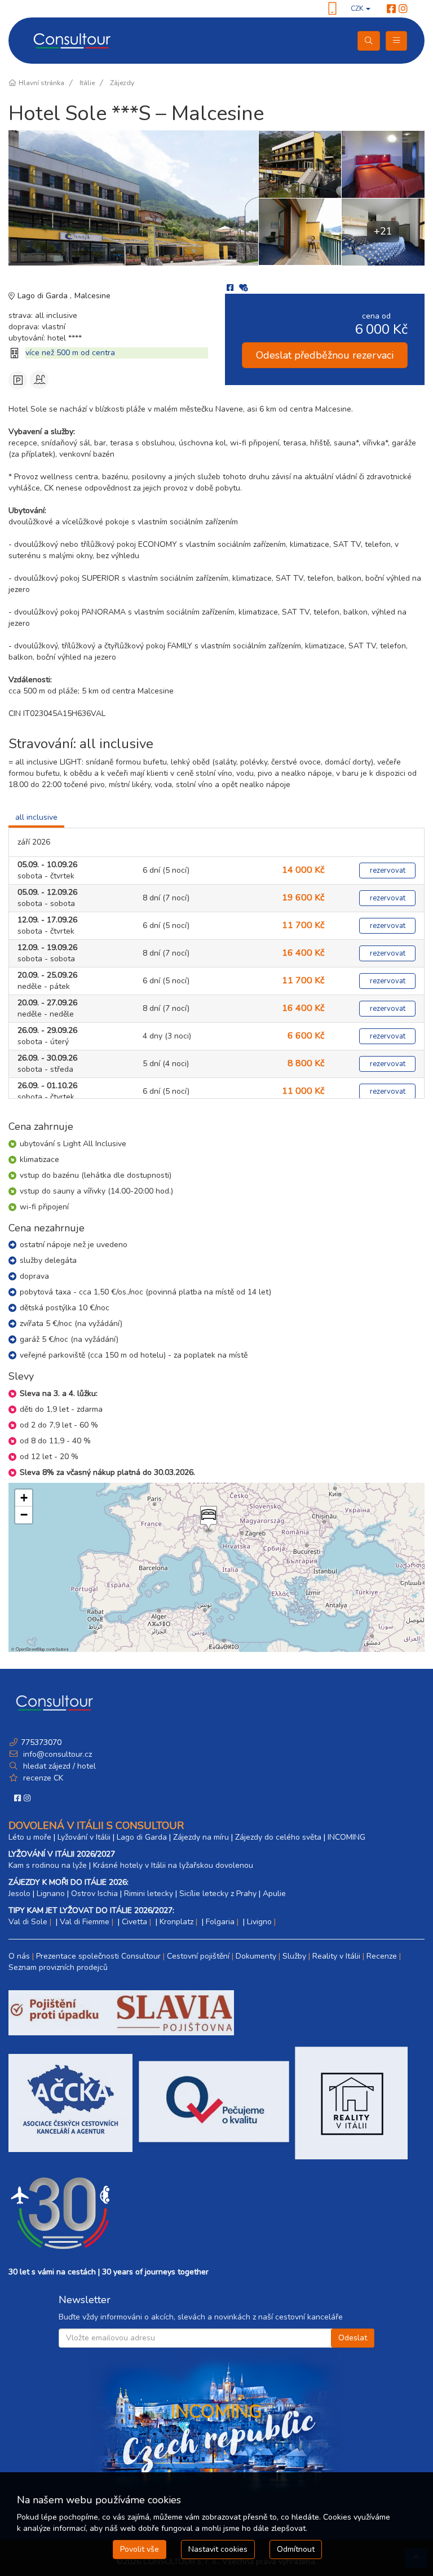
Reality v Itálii (336, 1956)
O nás (19, 1956)
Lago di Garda (44, 296)
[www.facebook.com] (391, 9)
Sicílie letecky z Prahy (218, 1894)
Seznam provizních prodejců (58, 1967)
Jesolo (19, 1894)
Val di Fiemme (85, 1922)
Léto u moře (30, 1837)
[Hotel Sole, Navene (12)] (300, 232)
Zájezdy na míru (201, 1837)
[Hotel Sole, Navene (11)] (383, 164)
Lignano (51, 1894)
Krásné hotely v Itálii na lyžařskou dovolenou (173, 1865)
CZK (358, 8)
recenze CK (43, 1778)
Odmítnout (296, 2549)
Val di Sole (28, 1922)
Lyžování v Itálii (84, 1837)
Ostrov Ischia (94, 1894)
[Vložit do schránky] (244, 288)
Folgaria (220, 1922)
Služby (294, 1956)
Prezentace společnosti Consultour (98, 1956)
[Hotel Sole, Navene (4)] (300, 164)
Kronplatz (176, 1922)
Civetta (134, 1922)
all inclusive (36, 817)
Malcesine (92, 296)
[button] (207, 1519)
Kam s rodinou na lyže (48, 1865)
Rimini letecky (149, 1894)
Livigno (259, 1922)
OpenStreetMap (30, 1649)
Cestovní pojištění (198, 1956)
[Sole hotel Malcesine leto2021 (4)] (133, 198)
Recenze (382, 1956)
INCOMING (346, 1837)
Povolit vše (140, 2549)
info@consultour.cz (56, 1754)
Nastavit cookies (218, 2549)
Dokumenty (256, 1956)
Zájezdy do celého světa (278, 1837)
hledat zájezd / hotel (59, 1766)
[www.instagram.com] (403, 9)
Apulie (274, 1894)
